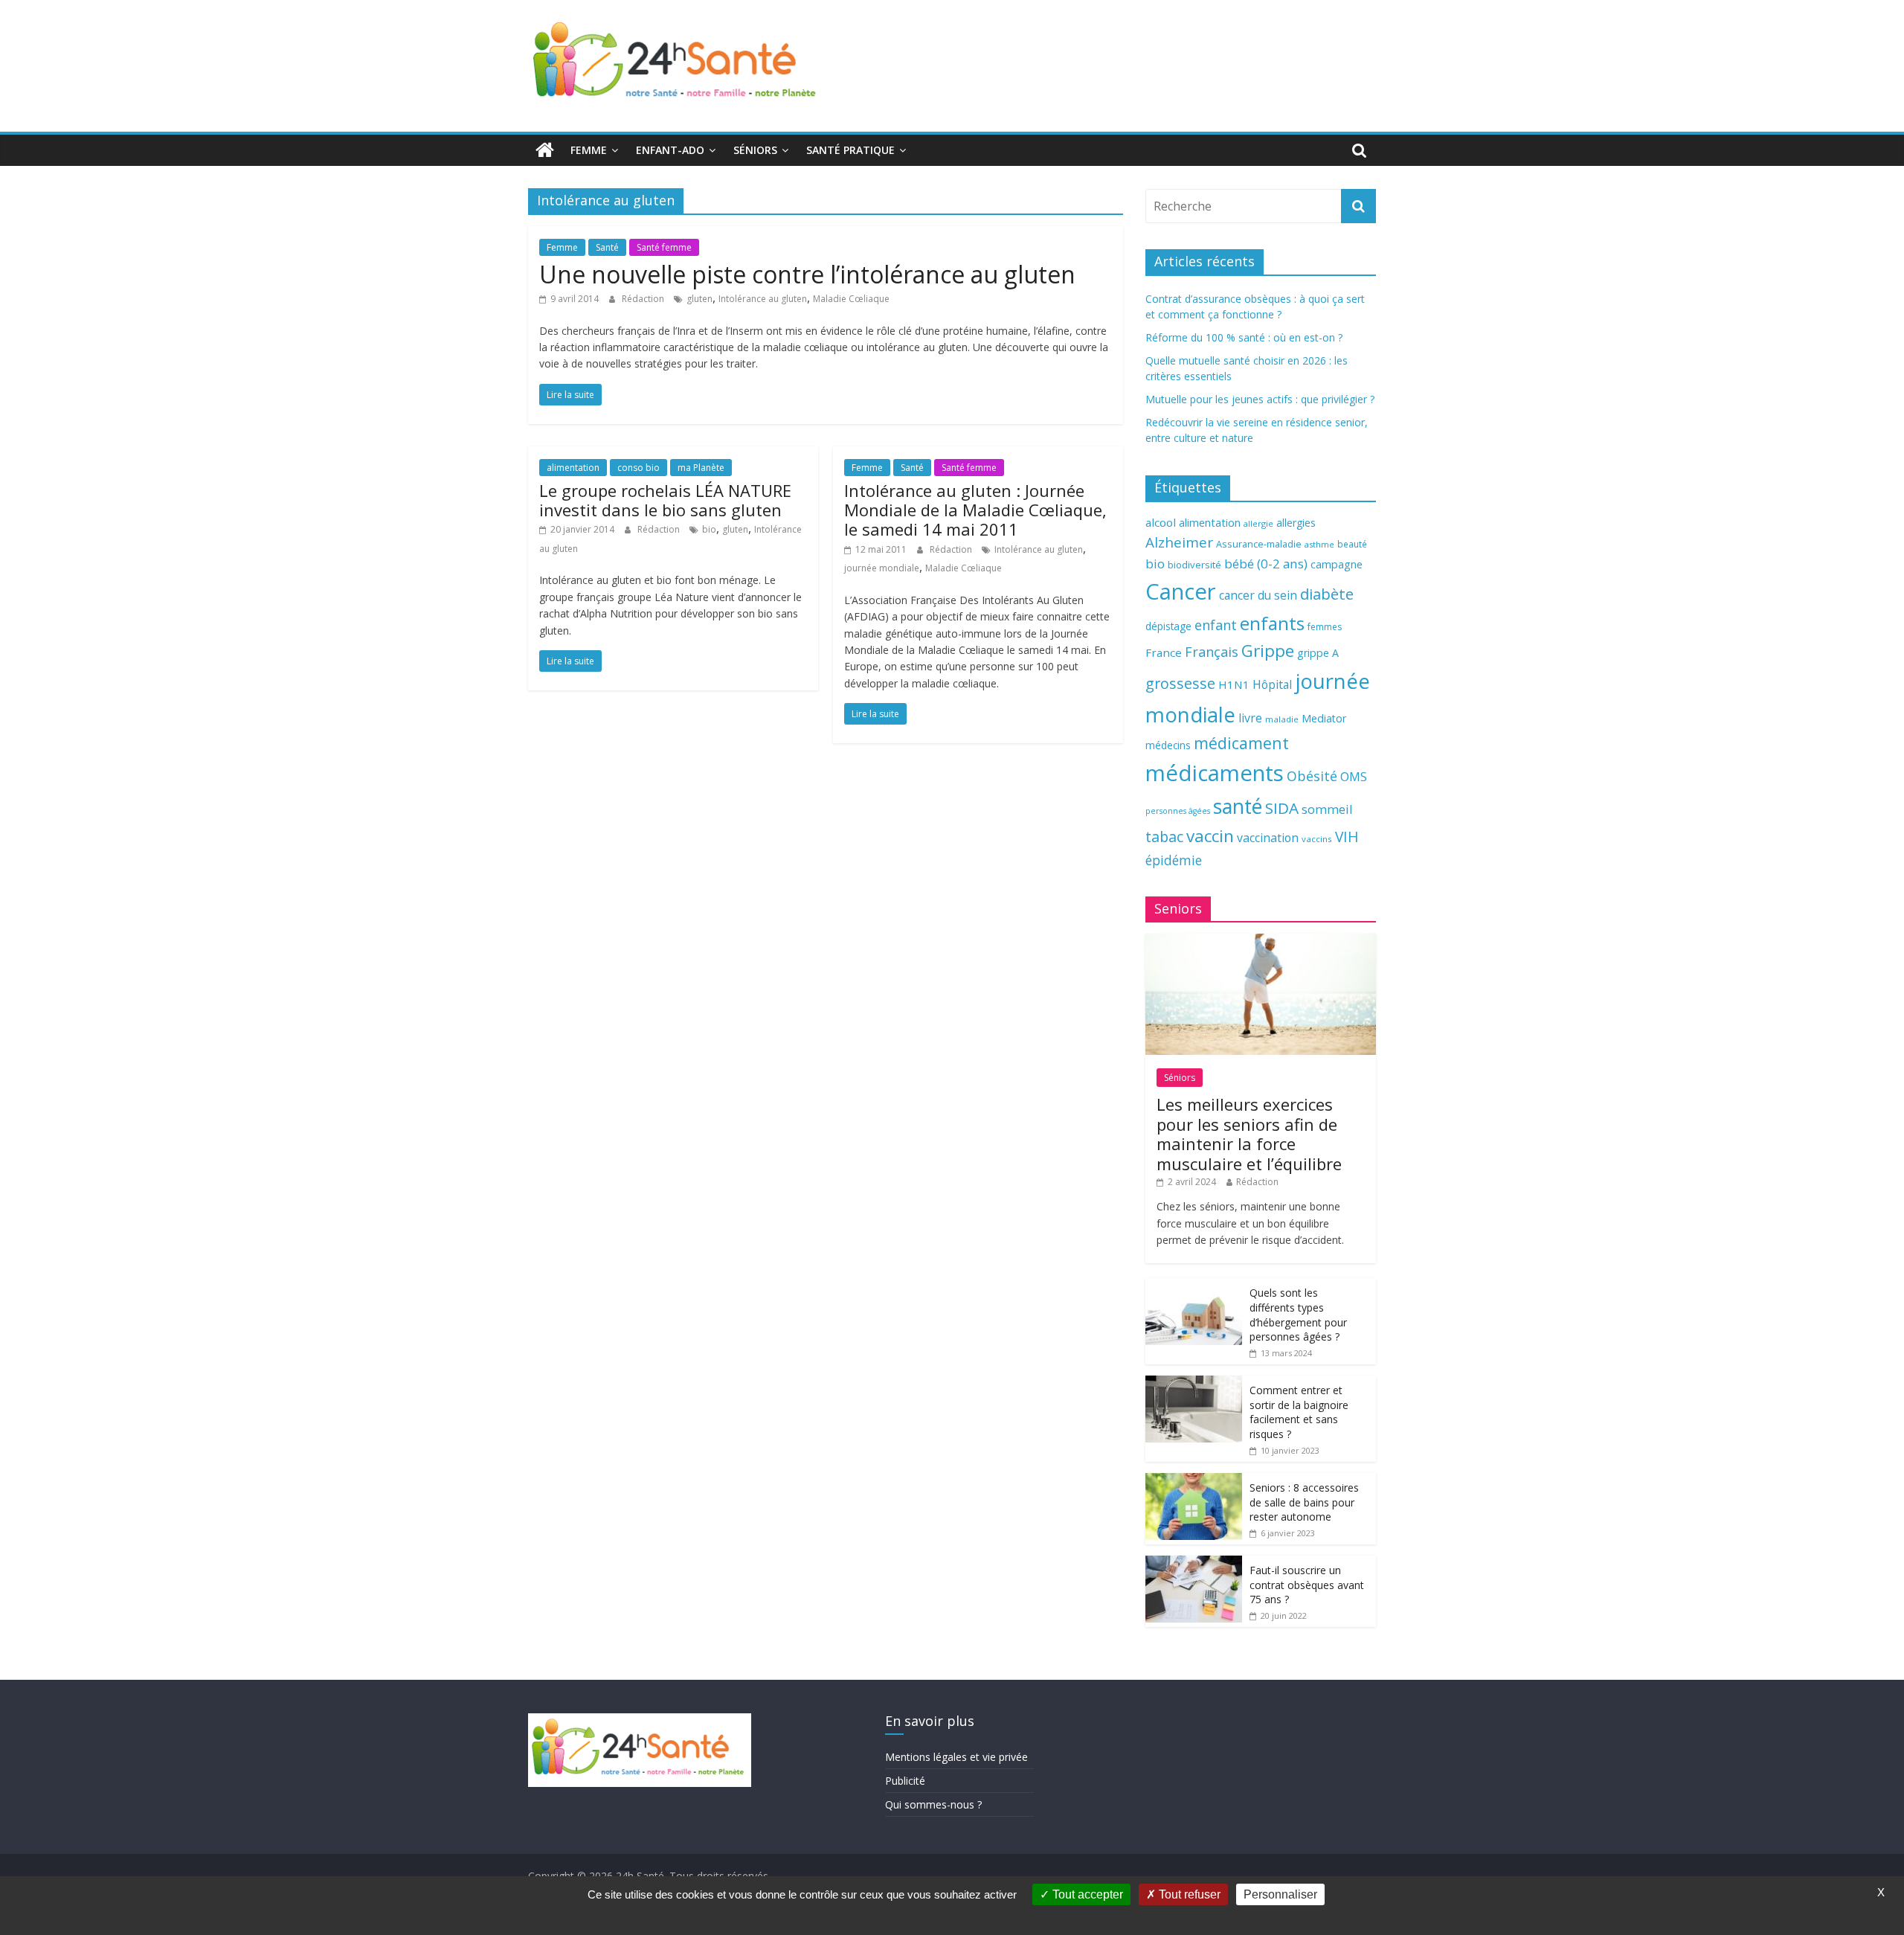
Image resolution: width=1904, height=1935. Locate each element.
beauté (1352, 544)
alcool (1161, 522)
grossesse (1180, 683)
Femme (589, 150)
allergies (1296, 523)
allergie (1258, 523)
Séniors (755, 150)
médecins (1168, 745)
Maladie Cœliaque (851, 299)
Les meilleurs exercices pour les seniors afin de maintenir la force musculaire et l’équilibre (1249, 1133)
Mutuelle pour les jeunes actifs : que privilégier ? (1260, 399)
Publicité (905, 1781)
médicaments (1215, 773)
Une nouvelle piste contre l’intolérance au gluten (807, 274)
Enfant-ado (670, 150)
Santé (607, 247)
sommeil (1327, 809)
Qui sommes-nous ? (933, 1804)
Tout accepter (1086, 1894)
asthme (1319, 544)
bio (709, 529)
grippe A (1318, 653)
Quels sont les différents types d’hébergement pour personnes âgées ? (1298, 1315)
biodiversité (1194, 565)
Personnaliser (1280, 1894)
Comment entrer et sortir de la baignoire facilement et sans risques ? (1299, 1412)
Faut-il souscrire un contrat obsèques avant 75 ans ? (1307, 1585)
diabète (1327, 594)
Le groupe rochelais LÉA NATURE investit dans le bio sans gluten (665, 500)
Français (1212, 652)
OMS (1354, 776)
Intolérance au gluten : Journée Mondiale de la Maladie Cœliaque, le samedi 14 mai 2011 (975, 510)
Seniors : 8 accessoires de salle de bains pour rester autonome (1304, 1502)
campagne (1337, 564)
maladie (1282, 719)
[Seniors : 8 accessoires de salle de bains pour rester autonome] (1194, 1481)
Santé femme (664, 247)
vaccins (1317, 839)
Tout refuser (1188, 1894)
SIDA (1282, 808)
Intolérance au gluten (763, 299)
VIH (1347, 837)
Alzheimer (1179, 542)
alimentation (573, 468)
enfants (1272, 623)
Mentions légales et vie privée (956, 1757)
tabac (1164, 837)
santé (1238, 806)
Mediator (1324, 718)
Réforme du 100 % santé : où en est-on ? (1244, 337)
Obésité (1312, 776)
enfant (1216, 625)
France (1164, 652)
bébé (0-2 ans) (1266, 564)
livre (1250, 718)
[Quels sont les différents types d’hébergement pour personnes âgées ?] (1194, 1286)
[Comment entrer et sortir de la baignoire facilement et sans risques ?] (1194, 1383)
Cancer (1181, 591)
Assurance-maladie (1259, 544)
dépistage (1168, 626)
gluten (699, 299)
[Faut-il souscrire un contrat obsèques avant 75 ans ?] (1194, 1563)
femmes (1325, 627)
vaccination (1268, 838)
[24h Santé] (545, 150)
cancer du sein (1258, 595)
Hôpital (1272, 684)
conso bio (639, 468)
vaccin (1210, 836)
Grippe (1268, 651)
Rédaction (644, 299)
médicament (1241, 743)
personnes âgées (1178, 811)
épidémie (1174, 860)
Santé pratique (850, 150)
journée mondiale (882, 568)
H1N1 (1234, 684)
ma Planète (701, 468)
